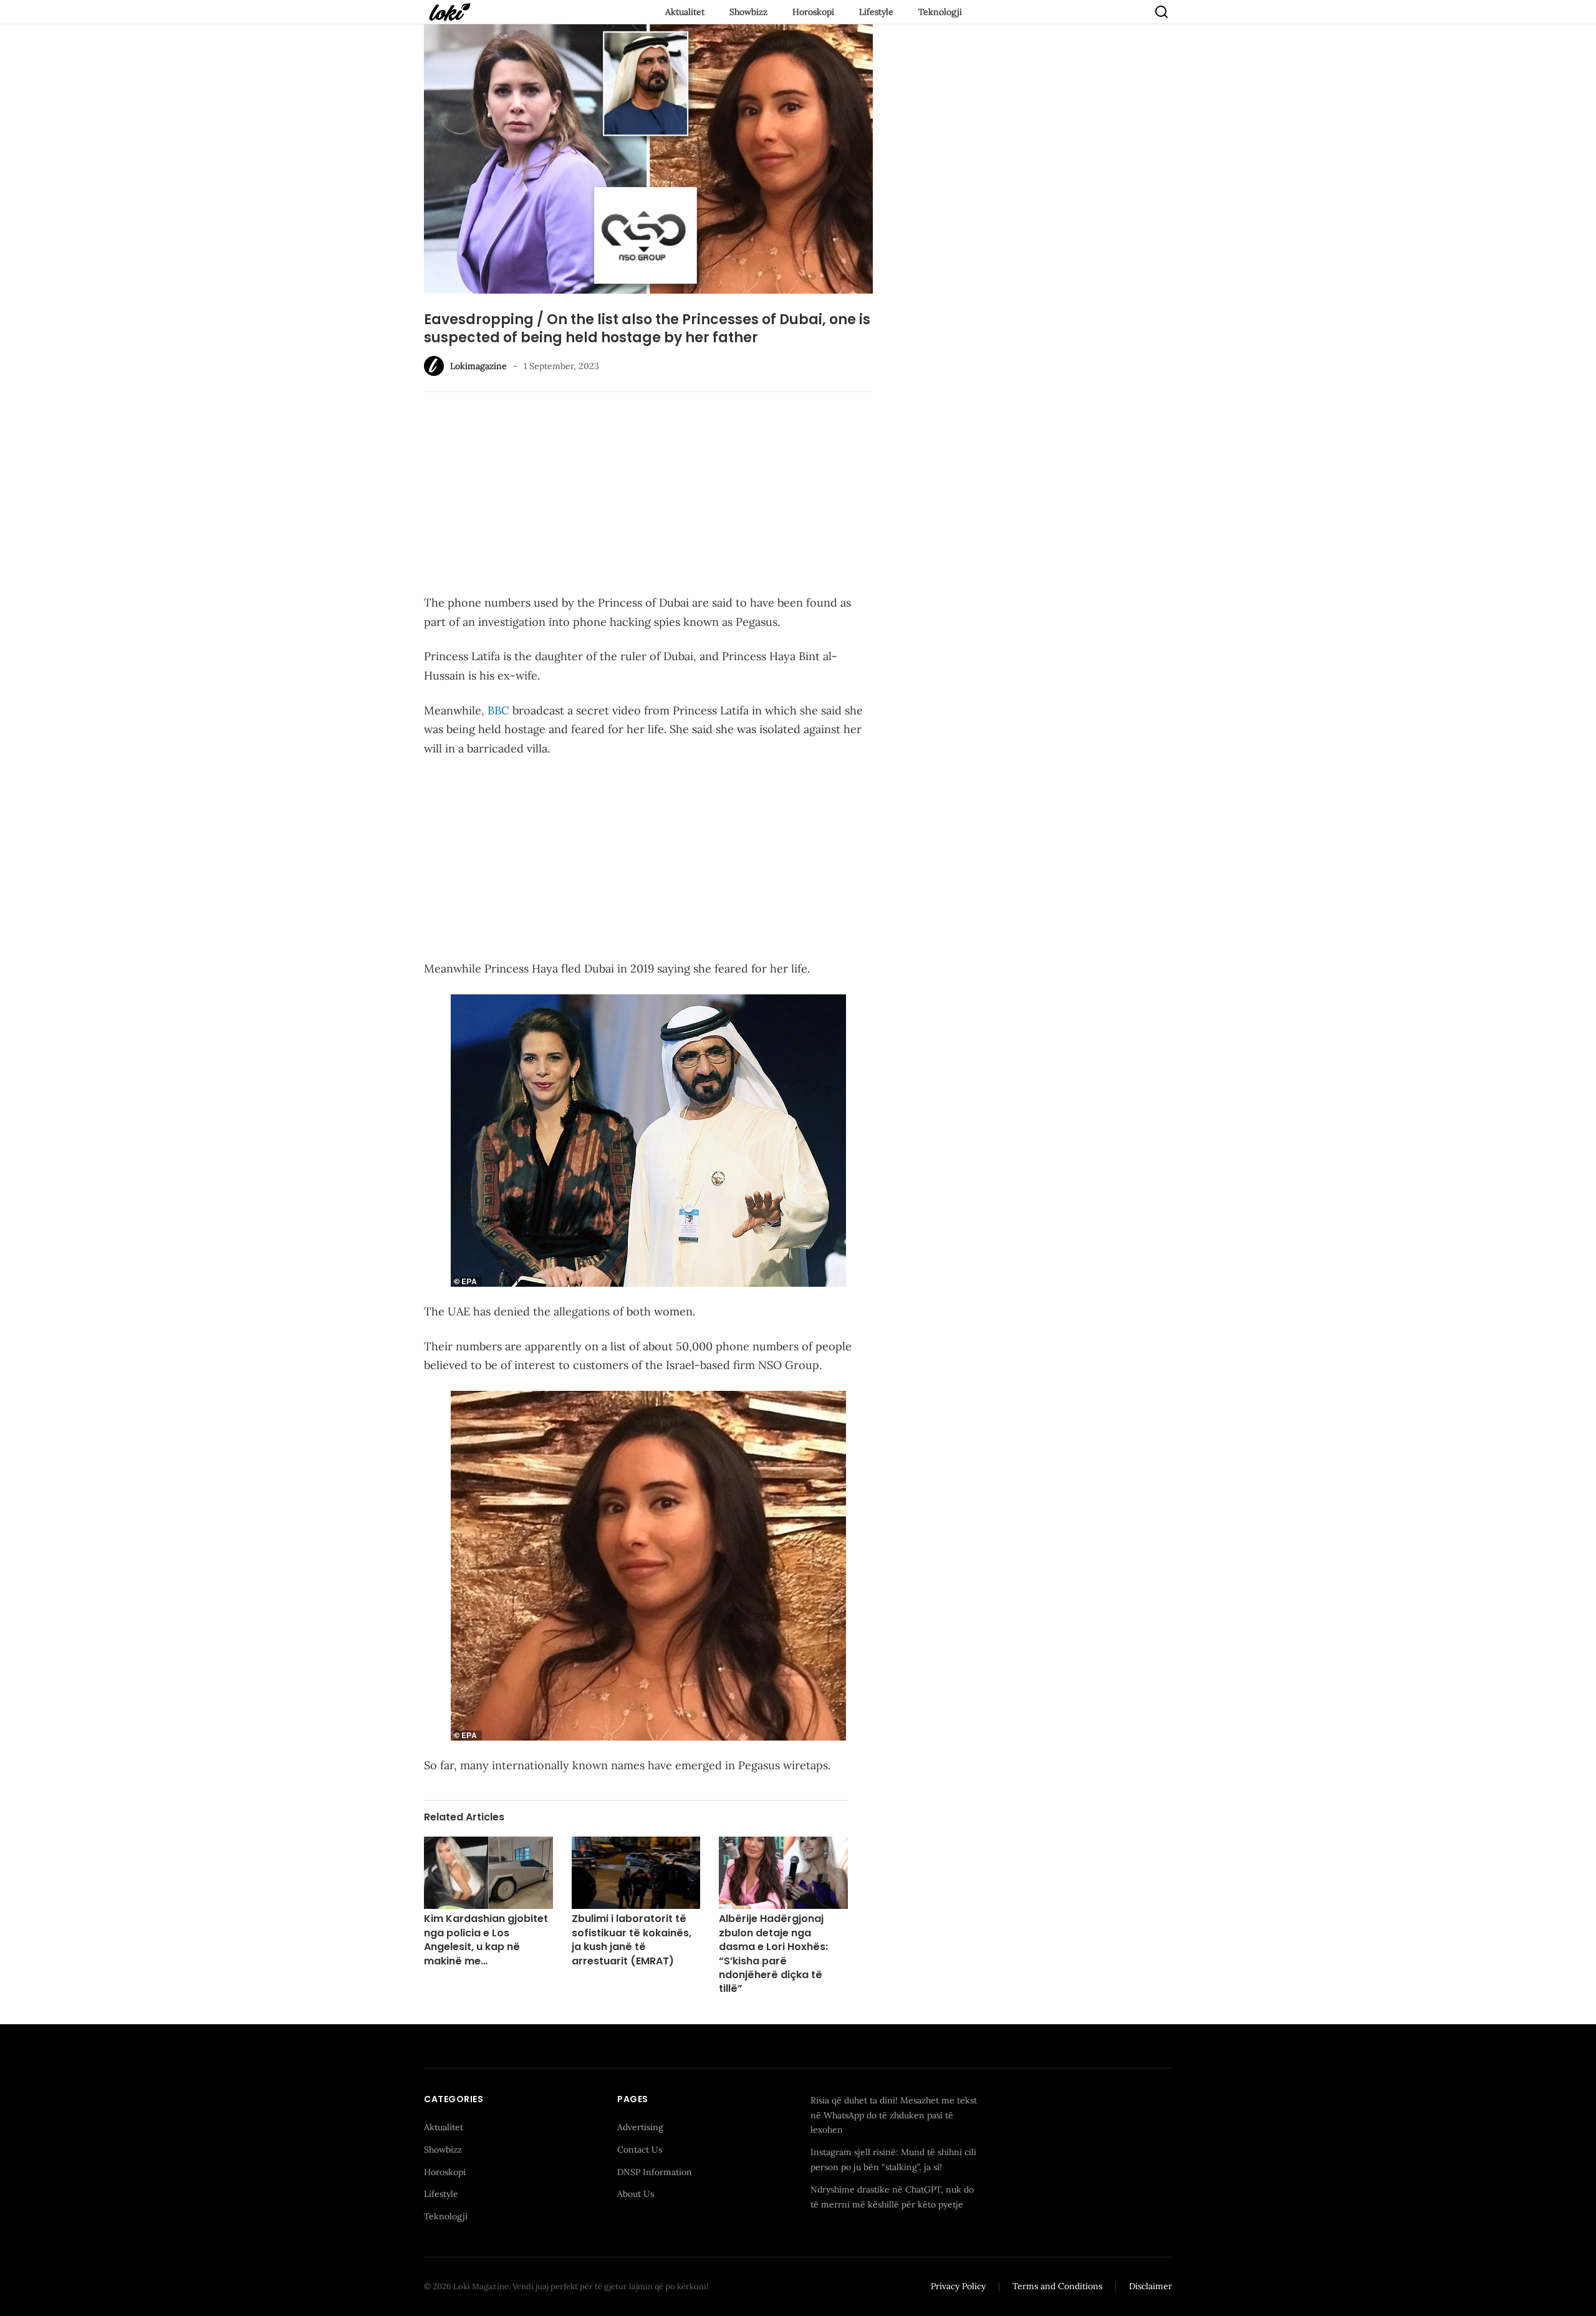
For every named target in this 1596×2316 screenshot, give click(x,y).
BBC (498, 710)
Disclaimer (1151, 2286)
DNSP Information (655, 2172)
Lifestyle (876, 12)
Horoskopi (813, 12)
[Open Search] (1161, 12)
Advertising (640, 2127)
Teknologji (940, 12)
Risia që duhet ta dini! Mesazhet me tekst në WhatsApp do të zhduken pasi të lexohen (894, 2115)
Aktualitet (685, 12)
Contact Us (640, 2150)
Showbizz (748, 12)
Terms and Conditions (1057, 2286)
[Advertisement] (648, 495)
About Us (636, 2194)
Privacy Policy (958, 2286)
